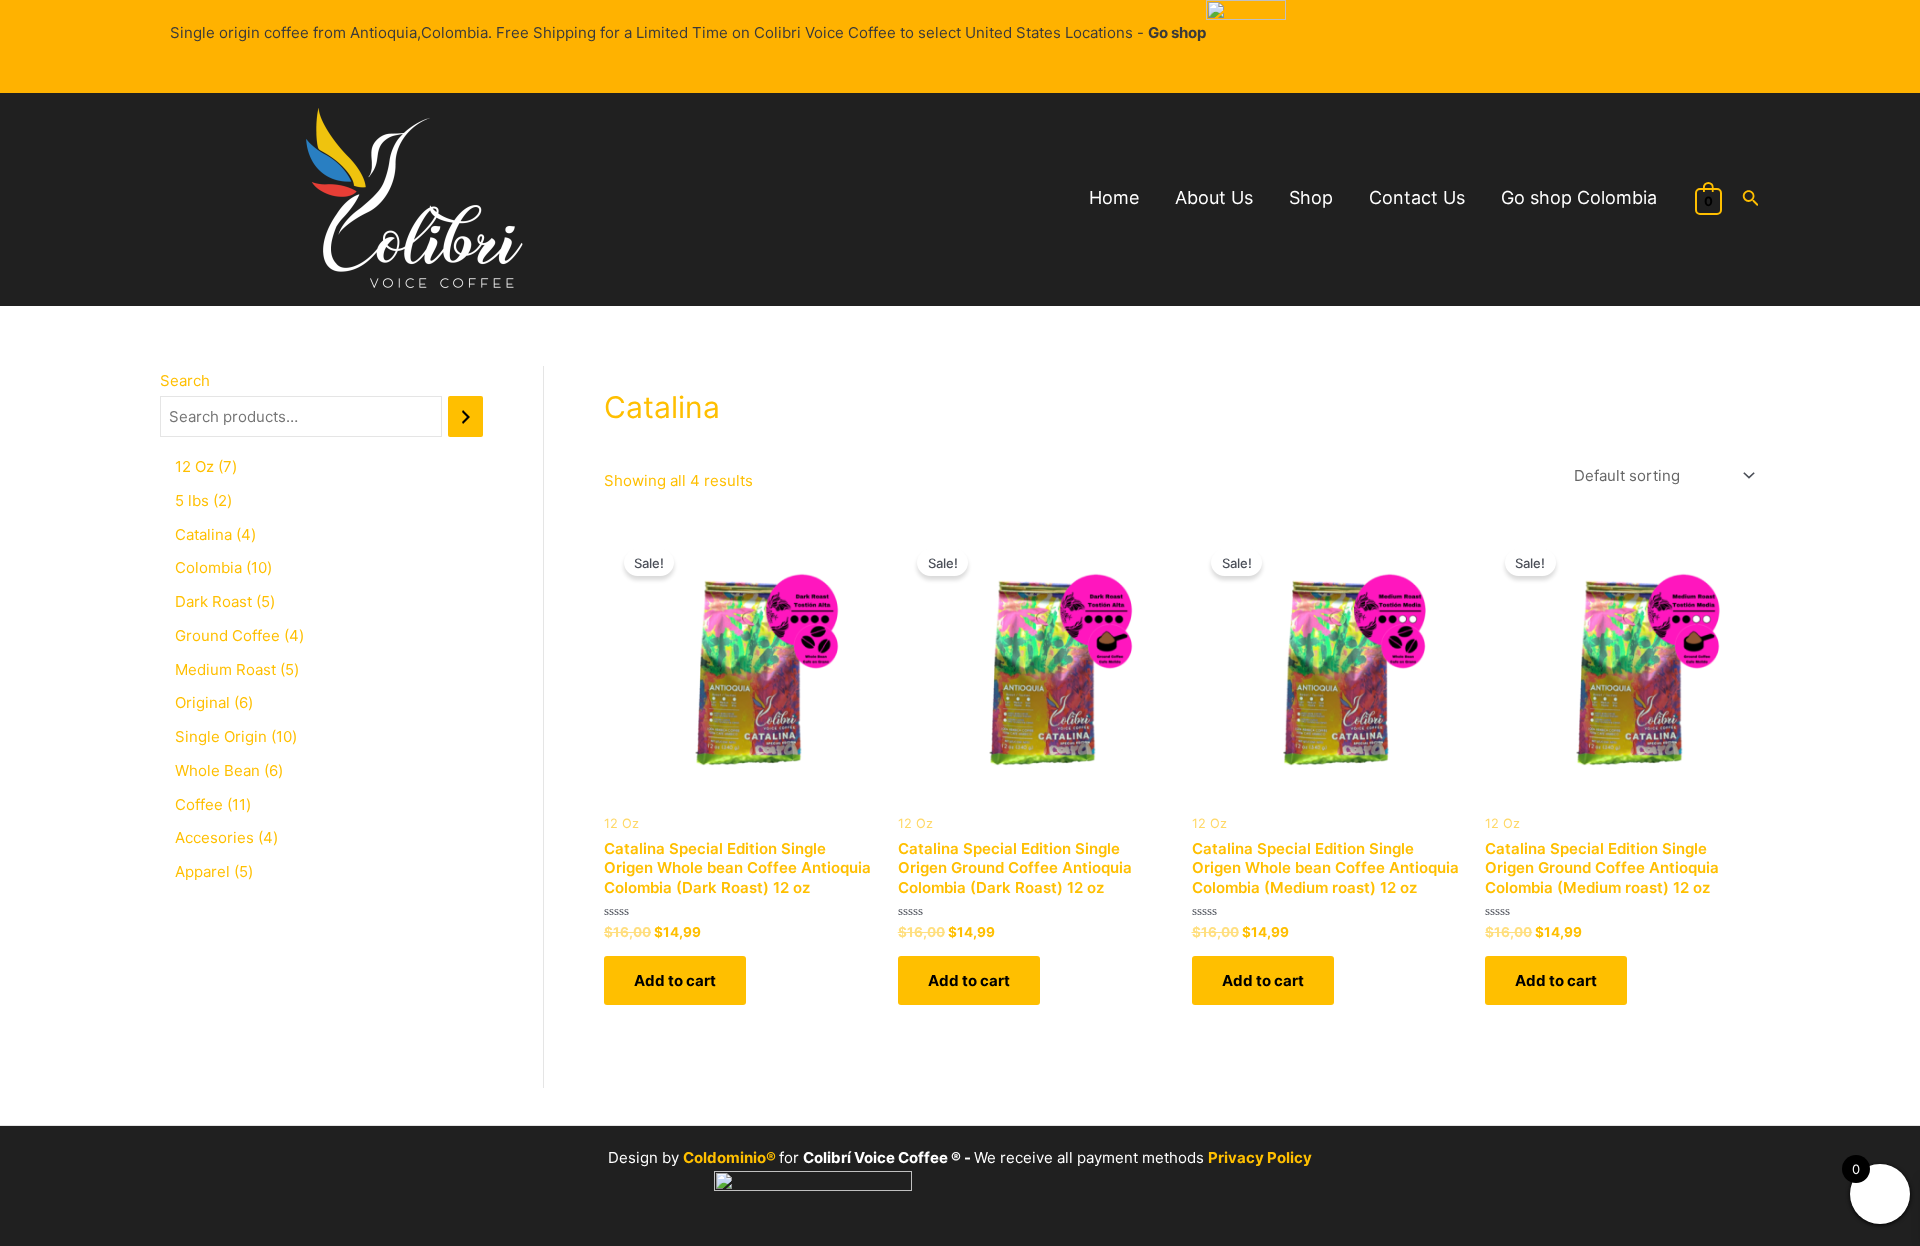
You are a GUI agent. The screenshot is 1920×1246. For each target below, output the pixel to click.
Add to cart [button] (675, 980)
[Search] (465, 416)
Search (185, 380)
